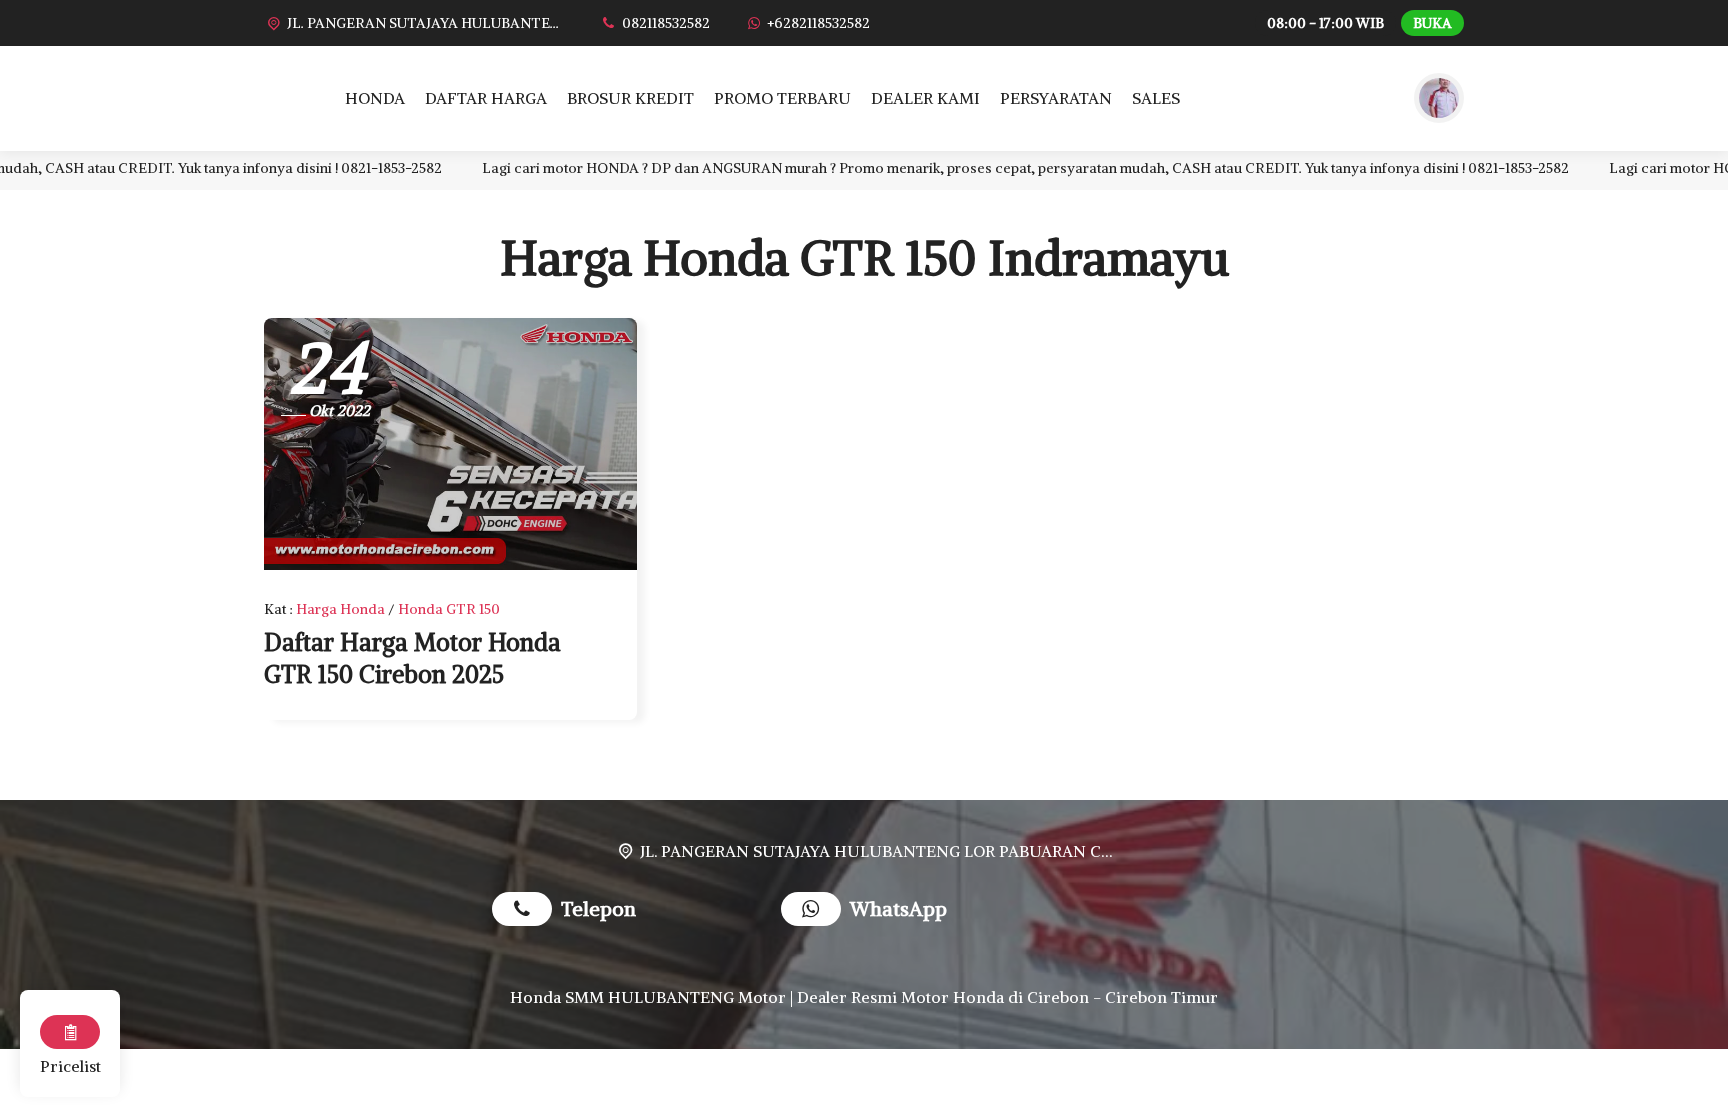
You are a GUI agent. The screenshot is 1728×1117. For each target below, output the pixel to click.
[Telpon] (526, 911)
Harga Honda (340, 609)
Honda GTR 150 (449, 609)
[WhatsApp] (815, 911)
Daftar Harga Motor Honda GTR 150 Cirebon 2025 (412, 657)
